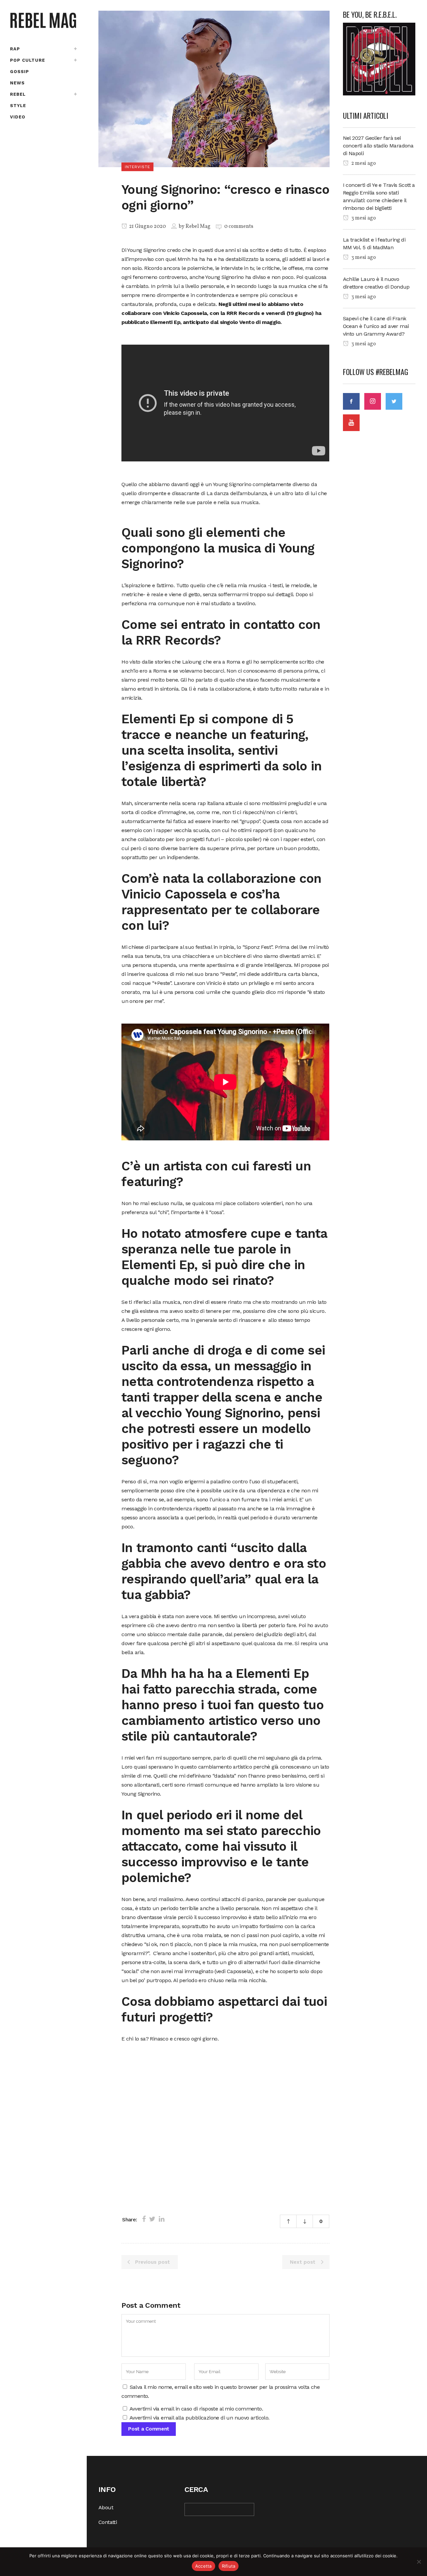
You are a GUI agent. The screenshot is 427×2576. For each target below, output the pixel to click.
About (106, 2507)
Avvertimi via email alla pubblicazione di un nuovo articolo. (199, 2418)
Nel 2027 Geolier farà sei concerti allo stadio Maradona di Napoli (378, 146)
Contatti (108, 2522)
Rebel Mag (198, 227)
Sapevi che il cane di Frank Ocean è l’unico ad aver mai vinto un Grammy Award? (376, 326)
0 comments (239, 227)
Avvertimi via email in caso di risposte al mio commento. (196, 2409)
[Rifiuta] (419, 2562)
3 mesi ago (363, 218)
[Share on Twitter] (152, 2219)
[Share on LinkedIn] (162, 2219)
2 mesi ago (363, 163)
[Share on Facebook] (144, 2219)
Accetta (203, 2566)
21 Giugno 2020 (147, 227)
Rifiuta (229, 2566)
